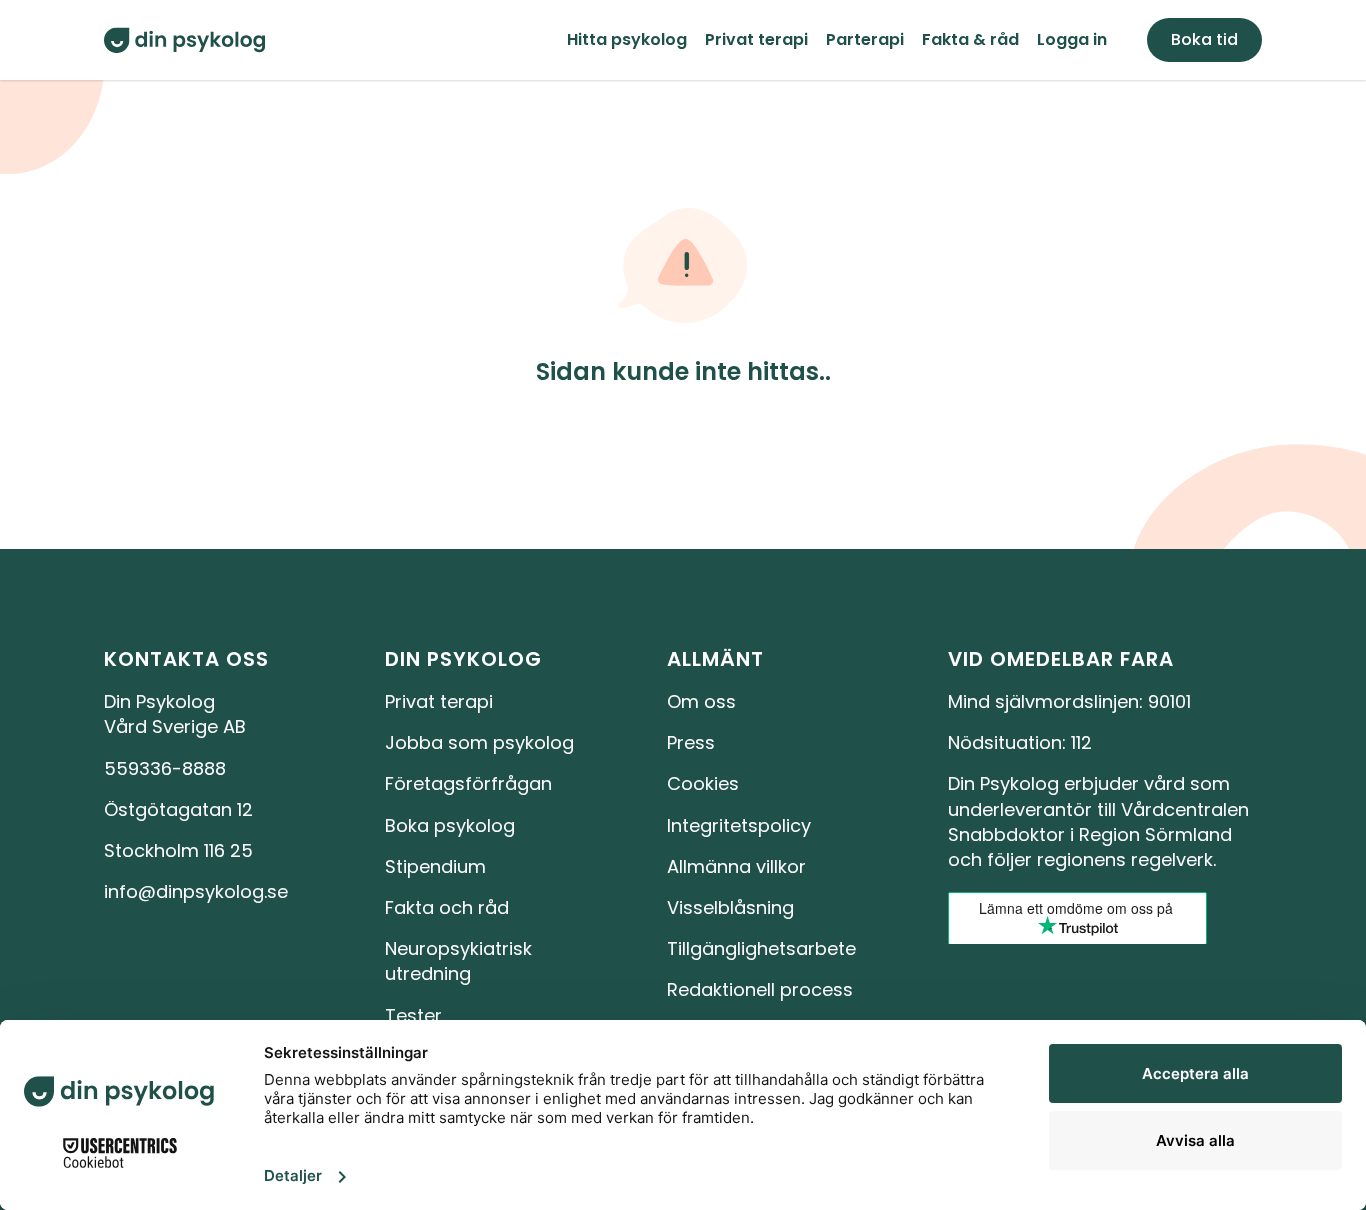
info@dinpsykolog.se (196, 891)
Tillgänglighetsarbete (761, 948)
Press (691, 742)
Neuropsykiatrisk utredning (461, 961)
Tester (413, 1015)
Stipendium (435, 866)
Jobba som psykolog (479, 742)
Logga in (1072, 39)
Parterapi (865, 39)
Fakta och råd (447, 907)
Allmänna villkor (736, 866)
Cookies (703, 783)
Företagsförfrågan (468, 783)
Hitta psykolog (627, 39)
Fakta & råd (970, 39)
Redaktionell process (760, 989)
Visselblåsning (730, 907)
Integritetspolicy (739, 825)
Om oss (701, 701)
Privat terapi (756, 39)
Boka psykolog (450, 825)
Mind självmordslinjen (1043, 701)
